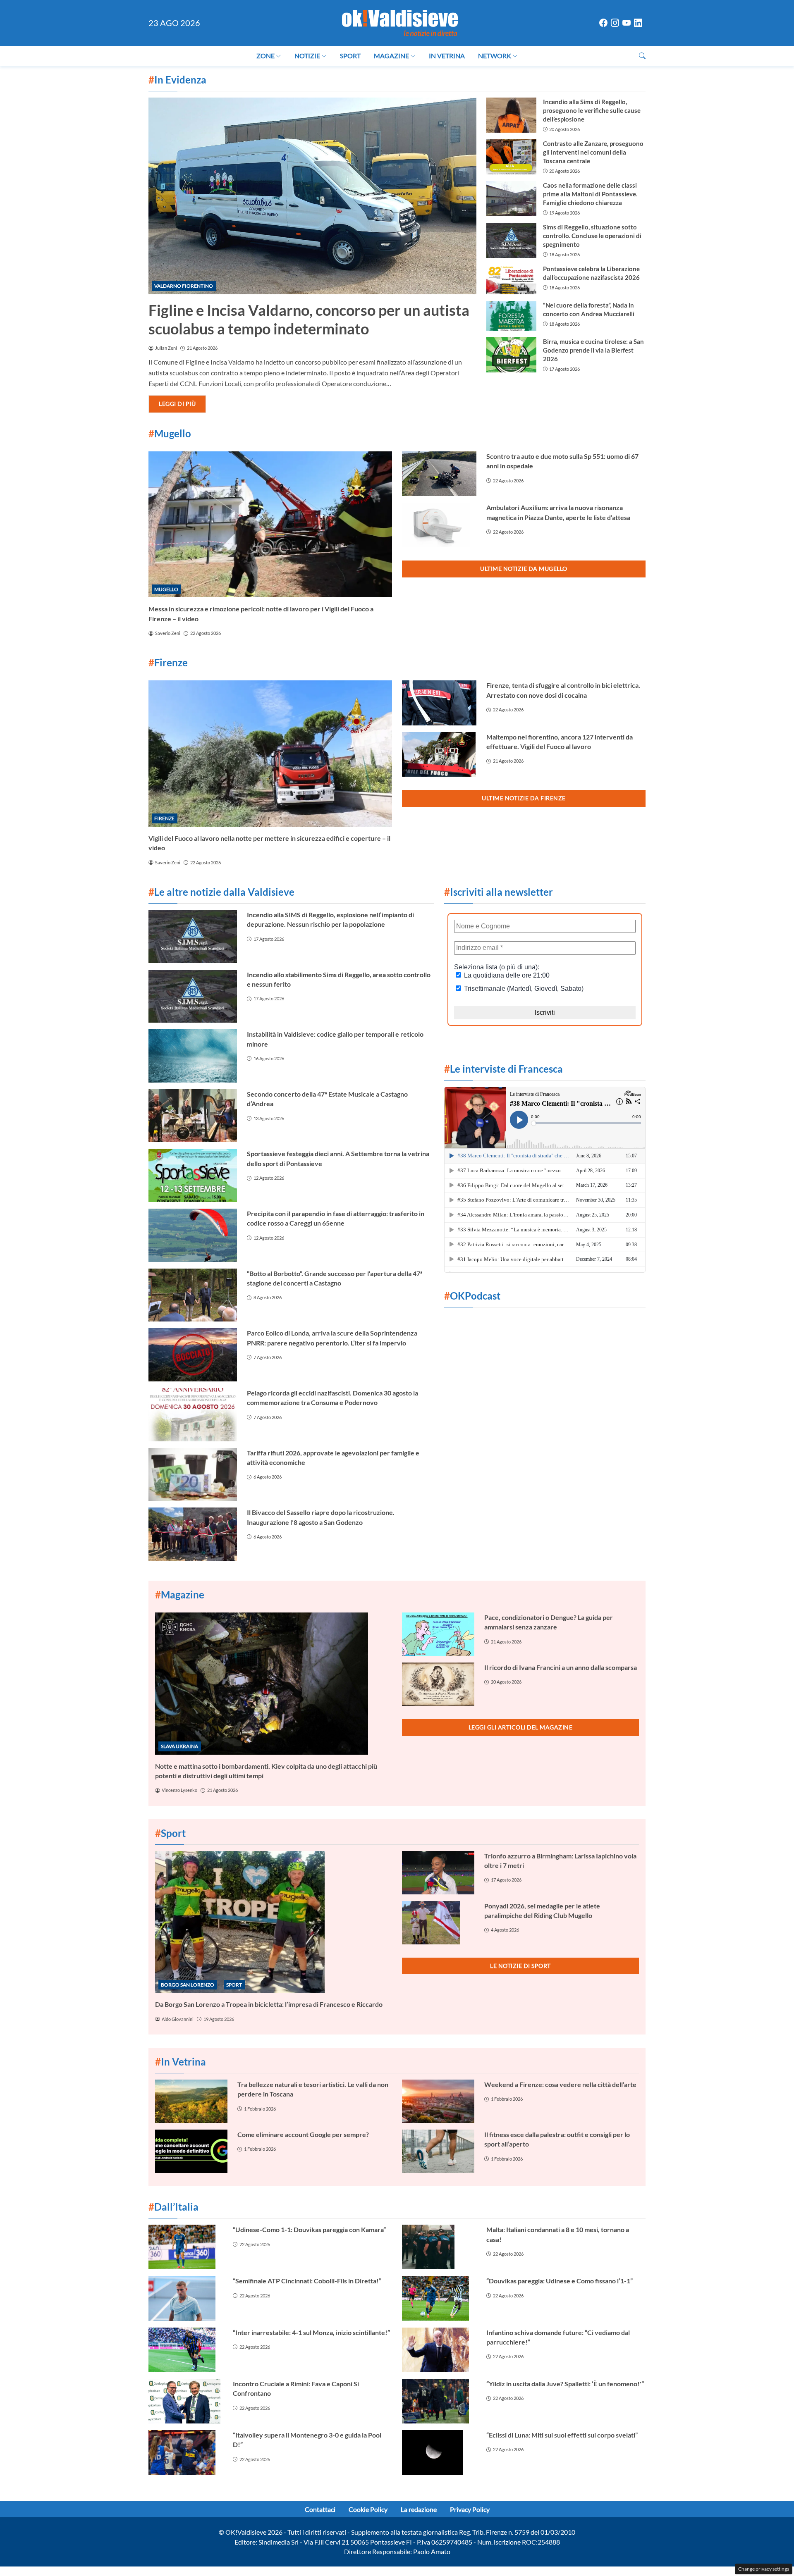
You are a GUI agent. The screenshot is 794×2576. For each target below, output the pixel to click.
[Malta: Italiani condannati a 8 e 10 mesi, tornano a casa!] (439, 2247)
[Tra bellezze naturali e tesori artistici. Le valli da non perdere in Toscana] (191, 2101)
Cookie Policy (368, 2509)
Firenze (164, 818)
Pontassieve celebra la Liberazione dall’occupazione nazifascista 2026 (591, 273)
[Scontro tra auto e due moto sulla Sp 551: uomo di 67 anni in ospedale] (439, 474)
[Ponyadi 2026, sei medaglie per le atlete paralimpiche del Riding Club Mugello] (438, 1923)
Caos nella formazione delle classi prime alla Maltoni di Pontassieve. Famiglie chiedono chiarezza (590, 194)
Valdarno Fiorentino (184, 286)
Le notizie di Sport (520, 1966)
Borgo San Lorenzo (188, 1985)
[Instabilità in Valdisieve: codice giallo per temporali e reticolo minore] (193, 1056)
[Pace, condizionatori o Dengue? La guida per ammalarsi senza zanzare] (438, 1634)
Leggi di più (177, 404)
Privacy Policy (470, 2509)
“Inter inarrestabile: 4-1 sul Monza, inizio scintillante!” (311, 2332)
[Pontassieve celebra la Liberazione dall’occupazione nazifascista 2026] (511, 279)
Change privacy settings (764, 2569)
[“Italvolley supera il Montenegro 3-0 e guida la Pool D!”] (186, 2452)
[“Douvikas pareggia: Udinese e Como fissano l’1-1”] (439, 2298)
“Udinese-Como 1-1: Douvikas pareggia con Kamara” (309, 2229)
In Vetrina (447, 56)
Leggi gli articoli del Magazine (521, 1727)
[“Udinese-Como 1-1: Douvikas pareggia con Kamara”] (186, 2247)
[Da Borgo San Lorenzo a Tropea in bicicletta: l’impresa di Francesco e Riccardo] (274, 1922)
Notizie (307, 56)
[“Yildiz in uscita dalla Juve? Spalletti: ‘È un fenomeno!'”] (439, 2401)
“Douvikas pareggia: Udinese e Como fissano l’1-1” (560, 2281)
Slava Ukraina (179, 1746)
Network (495, 56)
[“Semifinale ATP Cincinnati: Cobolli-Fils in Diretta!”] (186, 2298)
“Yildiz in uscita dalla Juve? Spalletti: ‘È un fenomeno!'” (565, 2384)
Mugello (166, 589)
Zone (265, 56)
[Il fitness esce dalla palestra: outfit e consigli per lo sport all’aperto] (438, 2151)
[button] (642, 56)
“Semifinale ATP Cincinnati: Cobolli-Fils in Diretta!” (307, 2281)
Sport (350, 56)
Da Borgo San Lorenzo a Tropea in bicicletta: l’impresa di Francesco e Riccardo (269, 2004)
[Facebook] (603, 23)
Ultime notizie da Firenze (524, 798)
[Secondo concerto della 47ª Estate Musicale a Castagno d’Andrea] (193, 1116)
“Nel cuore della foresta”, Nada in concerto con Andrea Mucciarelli (589, 309)
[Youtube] (627, 23)
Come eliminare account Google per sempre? (303, 2134)
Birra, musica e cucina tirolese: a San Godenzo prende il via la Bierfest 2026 (593, 350)
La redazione (419, 2509)
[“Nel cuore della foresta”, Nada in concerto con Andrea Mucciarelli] (511, 316)
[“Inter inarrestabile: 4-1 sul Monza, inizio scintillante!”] (186, 2350)
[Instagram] (615, 23)
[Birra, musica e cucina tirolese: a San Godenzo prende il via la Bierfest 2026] (511, 355)
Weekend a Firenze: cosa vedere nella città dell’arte (560, 2084)
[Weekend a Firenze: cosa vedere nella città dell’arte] (438, 2101)
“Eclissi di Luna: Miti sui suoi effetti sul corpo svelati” (562, 2435)
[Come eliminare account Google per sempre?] (191, 2151)
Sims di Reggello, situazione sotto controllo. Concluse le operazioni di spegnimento (592, 236)
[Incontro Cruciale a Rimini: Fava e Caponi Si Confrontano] (186, 2401)
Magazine (391, 56)
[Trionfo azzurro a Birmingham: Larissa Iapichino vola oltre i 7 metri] (438, 1873)
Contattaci (320, 2509)
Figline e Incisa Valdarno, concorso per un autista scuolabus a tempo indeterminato (309, 319)
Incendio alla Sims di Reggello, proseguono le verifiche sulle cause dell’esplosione (592, 110)
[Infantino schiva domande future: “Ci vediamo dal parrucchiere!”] (439, 2350)
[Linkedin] (638, 23)
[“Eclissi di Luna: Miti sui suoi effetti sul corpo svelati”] (439, 2452)
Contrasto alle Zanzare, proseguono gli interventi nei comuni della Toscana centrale (593, 152)
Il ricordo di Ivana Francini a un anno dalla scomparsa (561, 1667)
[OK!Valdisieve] (400, 22)
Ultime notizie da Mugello (524, 569)
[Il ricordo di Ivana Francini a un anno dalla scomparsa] (438, 1684)
